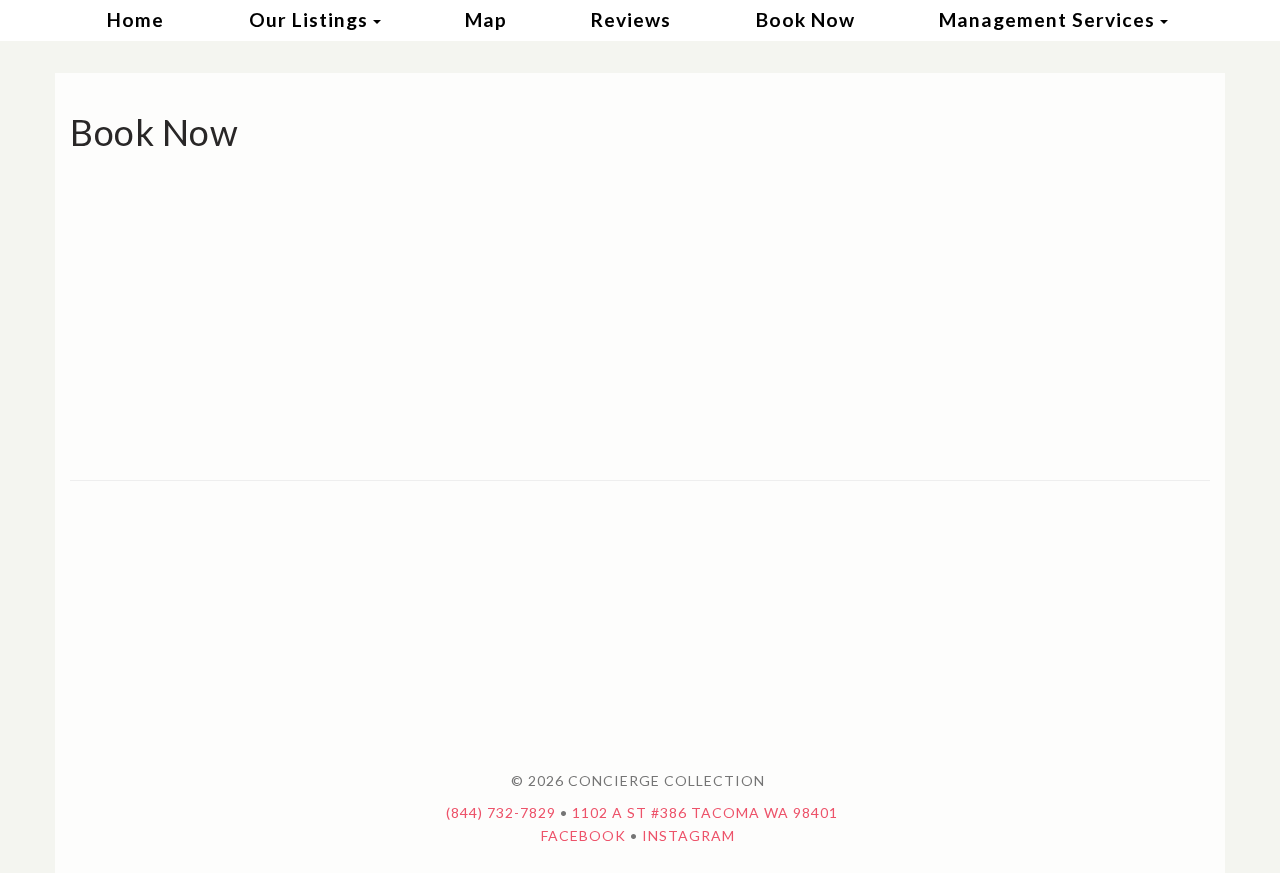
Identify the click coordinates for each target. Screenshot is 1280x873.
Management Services (1047, 19)
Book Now (805, 19)
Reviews (631, 19)
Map (486, 19)
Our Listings (308, 19)
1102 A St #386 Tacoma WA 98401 (705, 812)
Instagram (688, 835)
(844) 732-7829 (501, 812)
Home (135, 19)
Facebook (583, 835)
